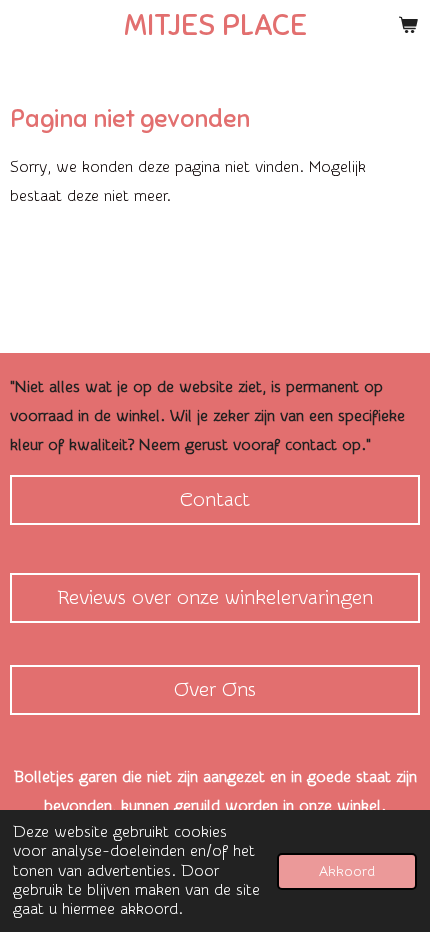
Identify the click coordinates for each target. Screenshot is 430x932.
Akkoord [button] (347, 871)
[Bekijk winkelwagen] (408, 25)
